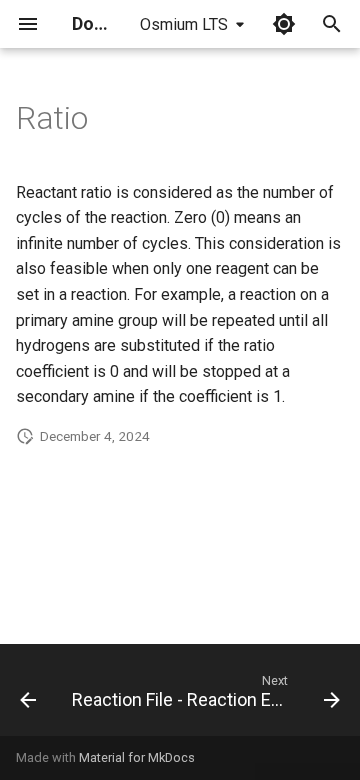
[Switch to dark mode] (284, 24)
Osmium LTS (184, 24)
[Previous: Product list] (28, 696)
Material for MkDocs (137, 757)
